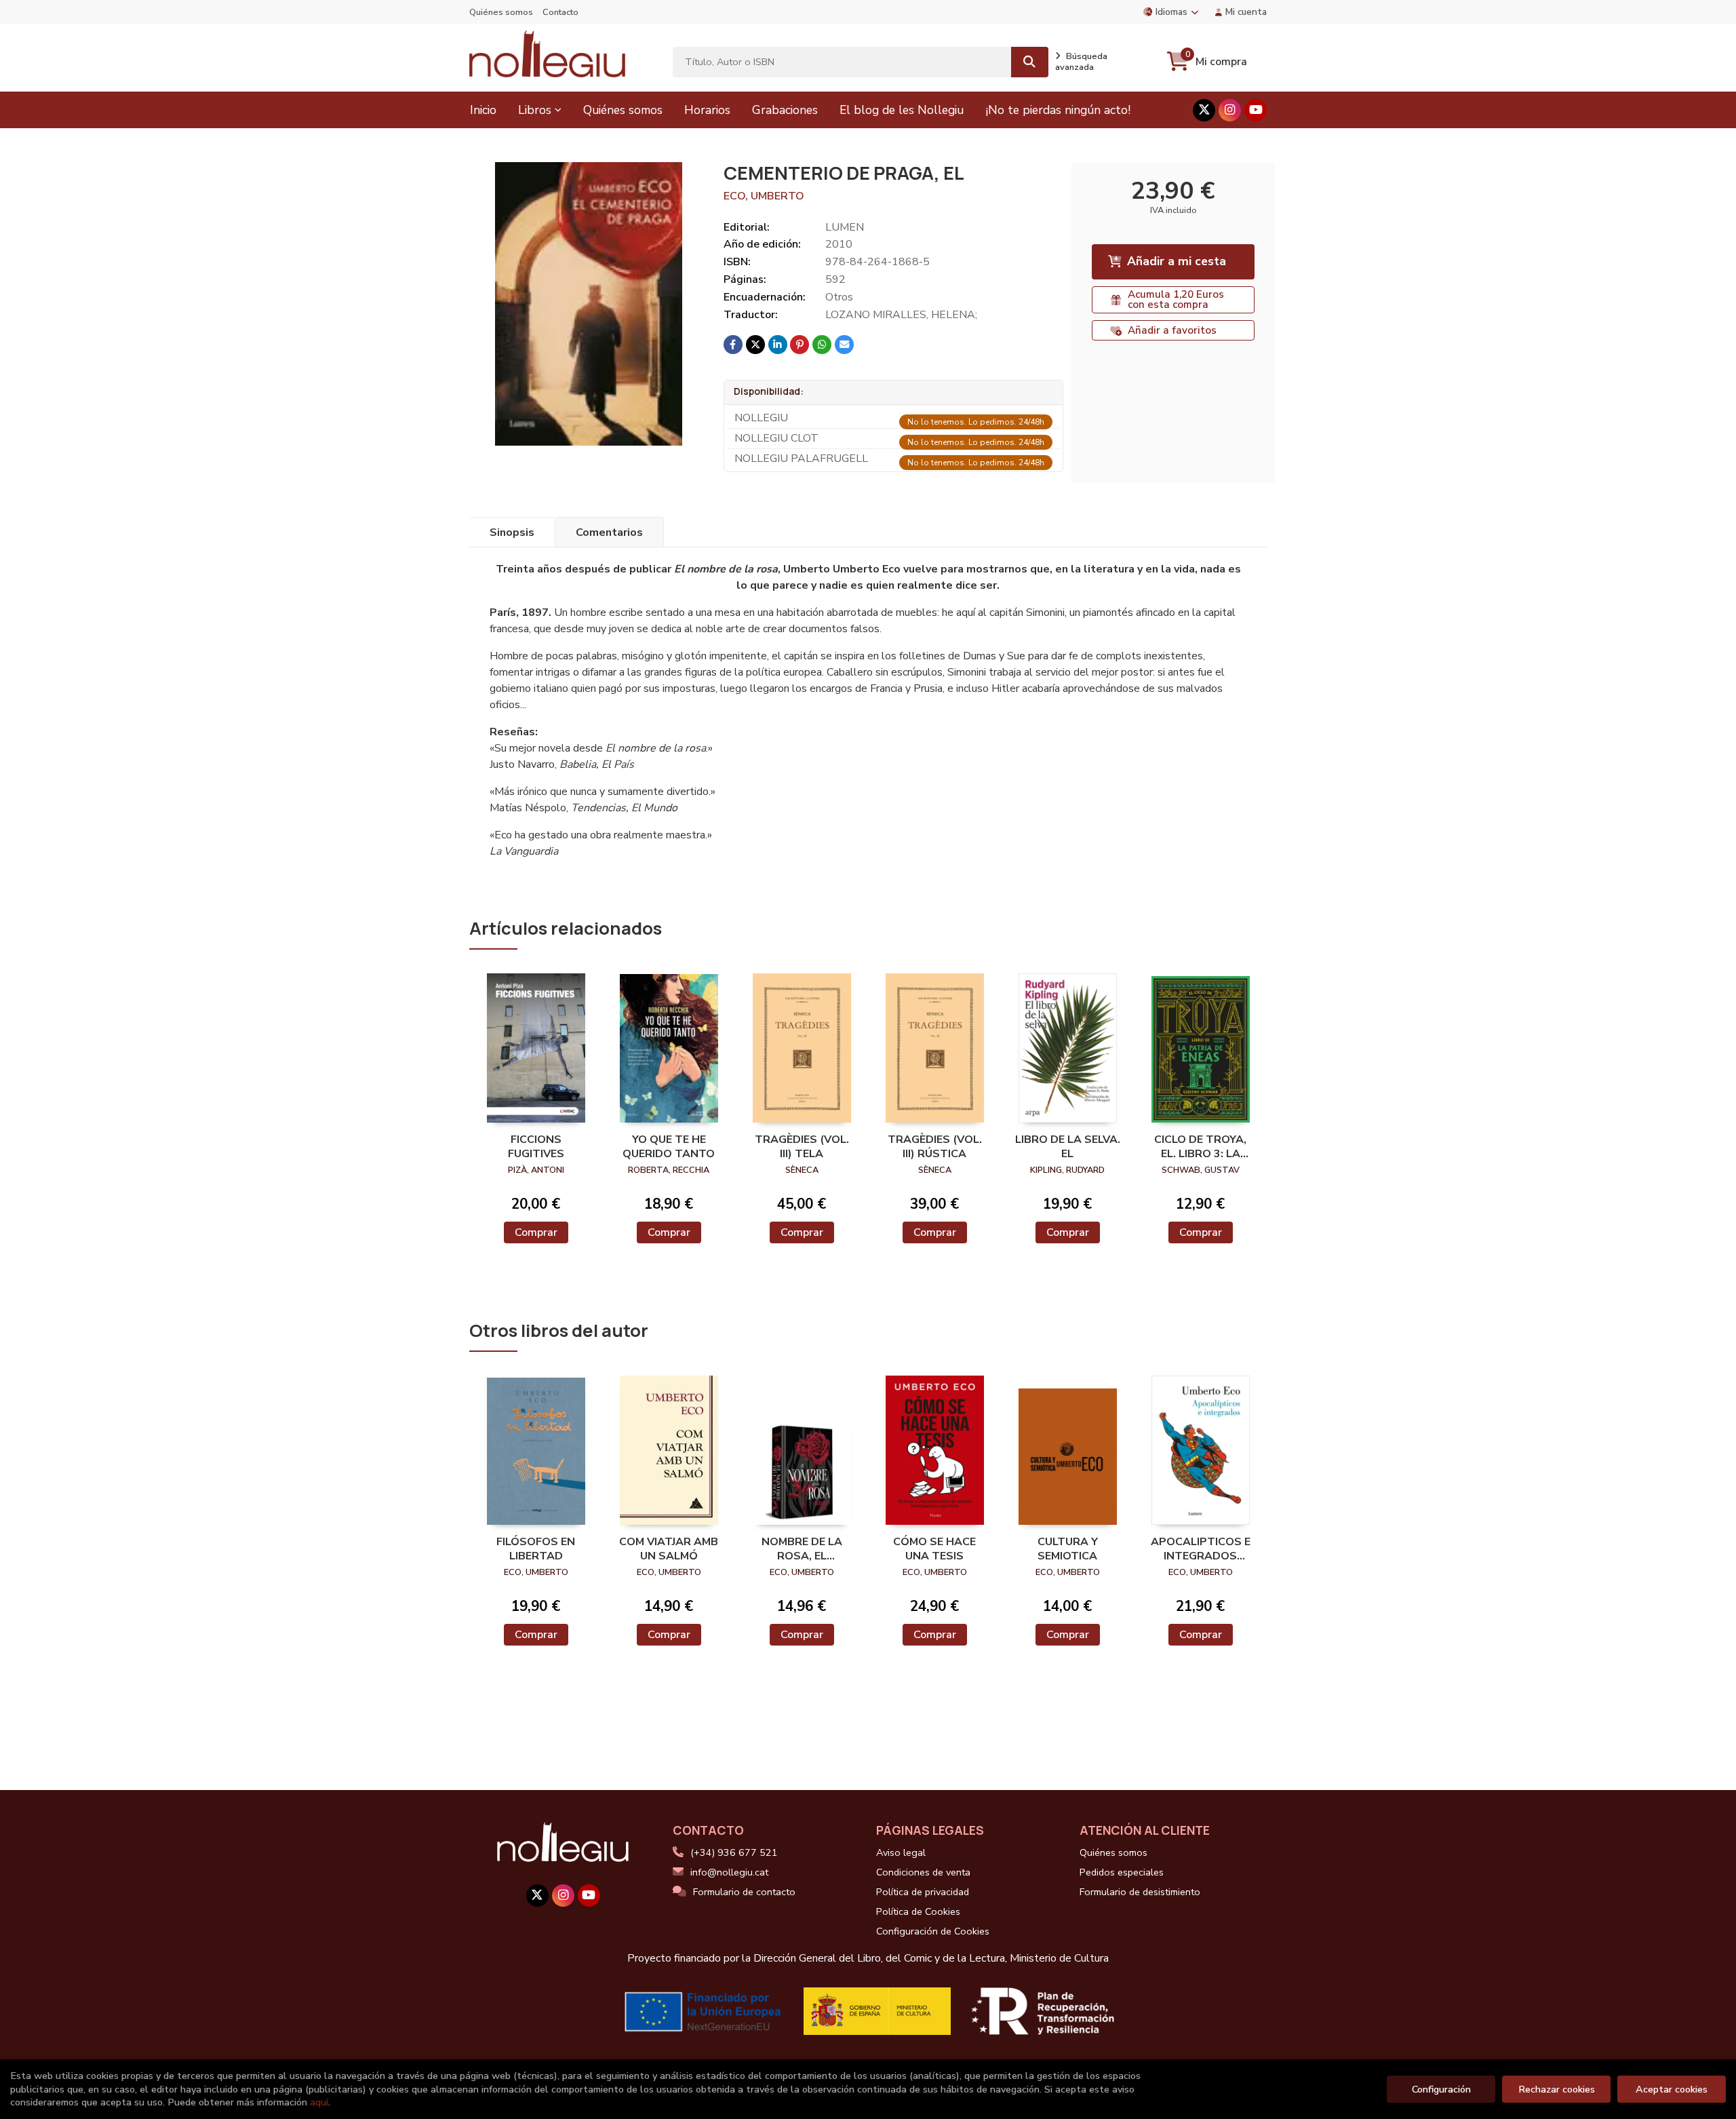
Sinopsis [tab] (512, 532)
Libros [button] (535, 110)
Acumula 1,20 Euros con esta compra (1176, 299)
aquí (319, 2102)
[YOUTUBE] (1256, 110)
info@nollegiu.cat (729, 1872)
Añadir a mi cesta (1177, 261)
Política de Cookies (918, 1911)
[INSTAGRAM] (1230, 110)
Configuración (1441, 2089)
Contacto (560, 12)
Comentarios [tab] (609, 532)
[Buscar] (1030, 62)
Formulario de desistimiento (1140, 1892)
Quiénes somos (501, 12)
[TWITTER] (1204, 110)
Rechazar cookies (1557, 2089)
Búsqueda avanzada (1081, 62)
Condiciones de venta (923, 1872)
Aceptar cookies (1672, 2089)
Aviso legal (901, 1852)
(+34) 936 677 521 (734, 1852)
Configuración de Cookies (933, 1931)
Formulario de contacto (744, 1892)
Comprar (536, 1232)
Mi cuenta (1246, 12)
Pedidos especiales (1122, 1872)
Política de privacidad (923, 1892)
